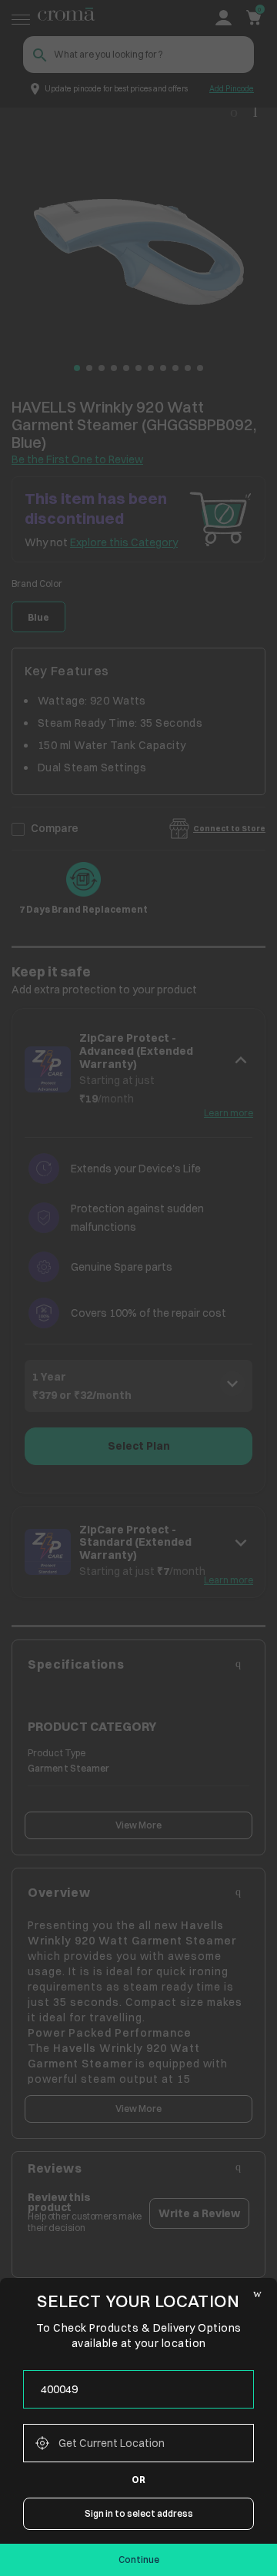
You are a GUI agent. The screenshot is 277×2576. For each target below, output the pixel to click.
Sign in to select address (139, 2513)
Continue (139, 2559)
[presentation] (138, 2389)
